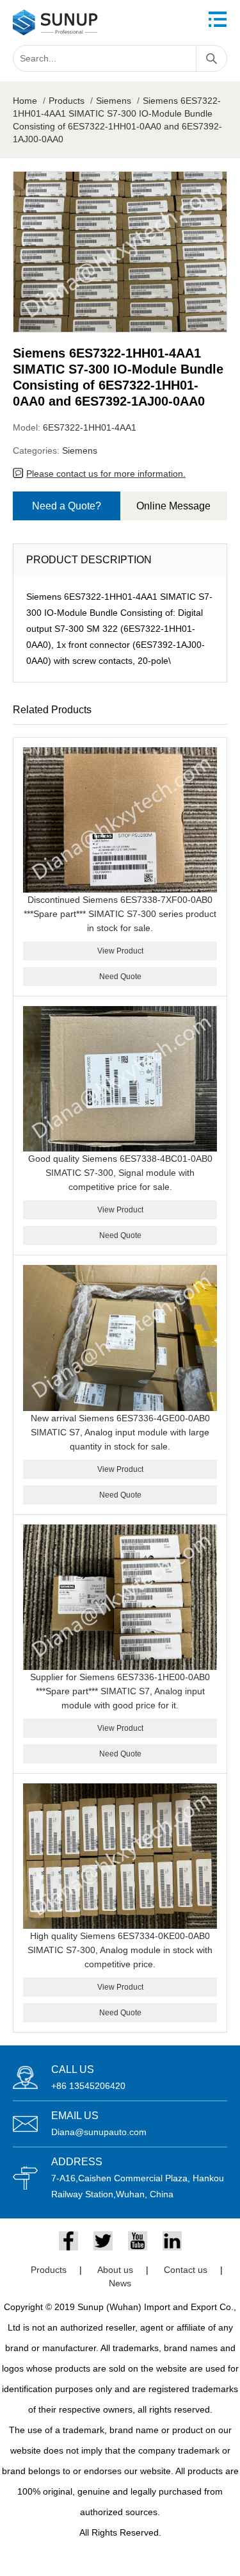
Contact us (186, 2270)
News (120, 2283)
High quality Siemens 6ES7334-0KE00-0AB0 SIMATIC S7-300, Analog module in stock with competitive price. (120, 1950)
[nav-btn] (218, 19)
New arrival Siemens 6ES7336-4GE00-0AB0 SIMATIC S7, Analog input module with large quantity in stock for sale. (120, 1432)
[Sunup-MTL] (55, 22)
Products (67, 101)
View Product (120, 951)
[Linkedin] (172, 2241)
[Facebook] (68, 2241)
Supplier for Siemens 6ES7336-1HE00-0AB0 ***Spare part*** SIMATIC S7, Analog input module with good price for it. (120, 1691)
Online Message (173, 506)
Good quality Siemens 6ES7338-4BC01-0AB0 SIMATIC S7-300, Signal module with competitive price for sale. (120, 1173)
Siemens (114, 101)
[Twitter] (103, 2241)
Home (25, 101)
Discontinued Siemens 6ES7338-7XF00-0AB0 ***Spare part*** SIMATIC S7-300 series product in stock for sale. (120, 914)
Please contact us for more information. (106, 474)
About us (115, 2270)
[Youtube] (138, 2241)
